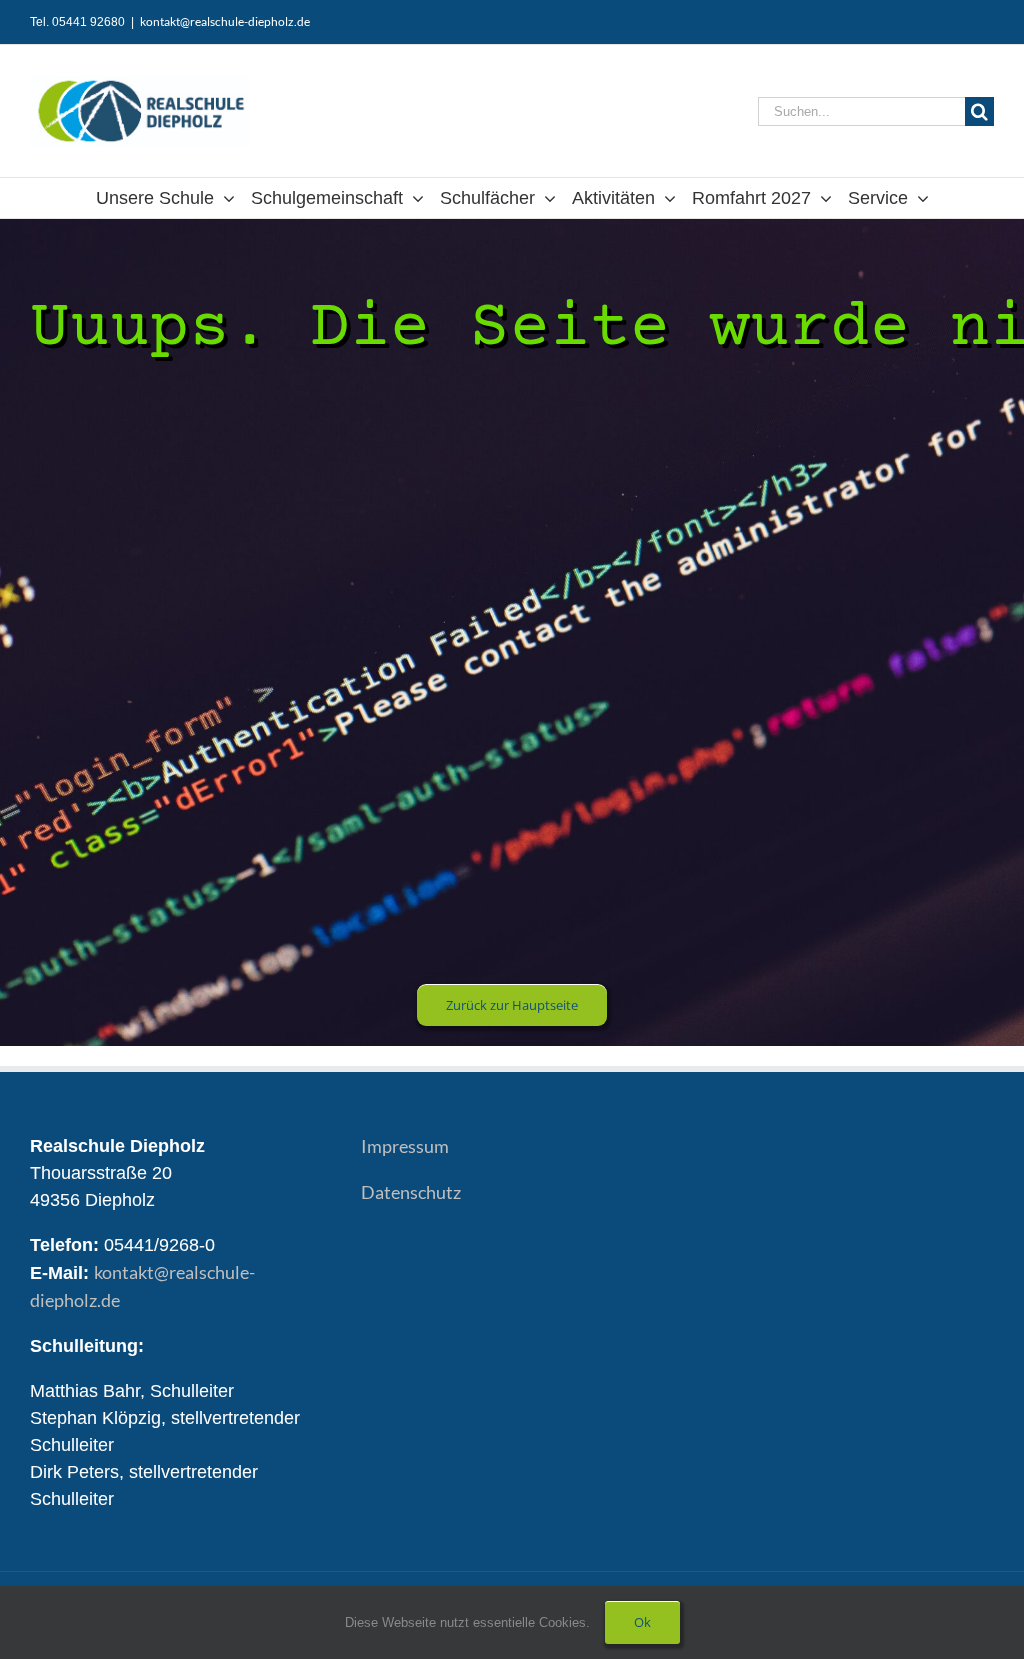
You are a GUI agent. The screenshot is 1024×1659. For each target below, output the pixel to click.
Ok (642, 1622)
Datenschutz (411, 1192)
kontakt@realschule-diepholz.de (225, 21)
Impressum (405, 1146)
